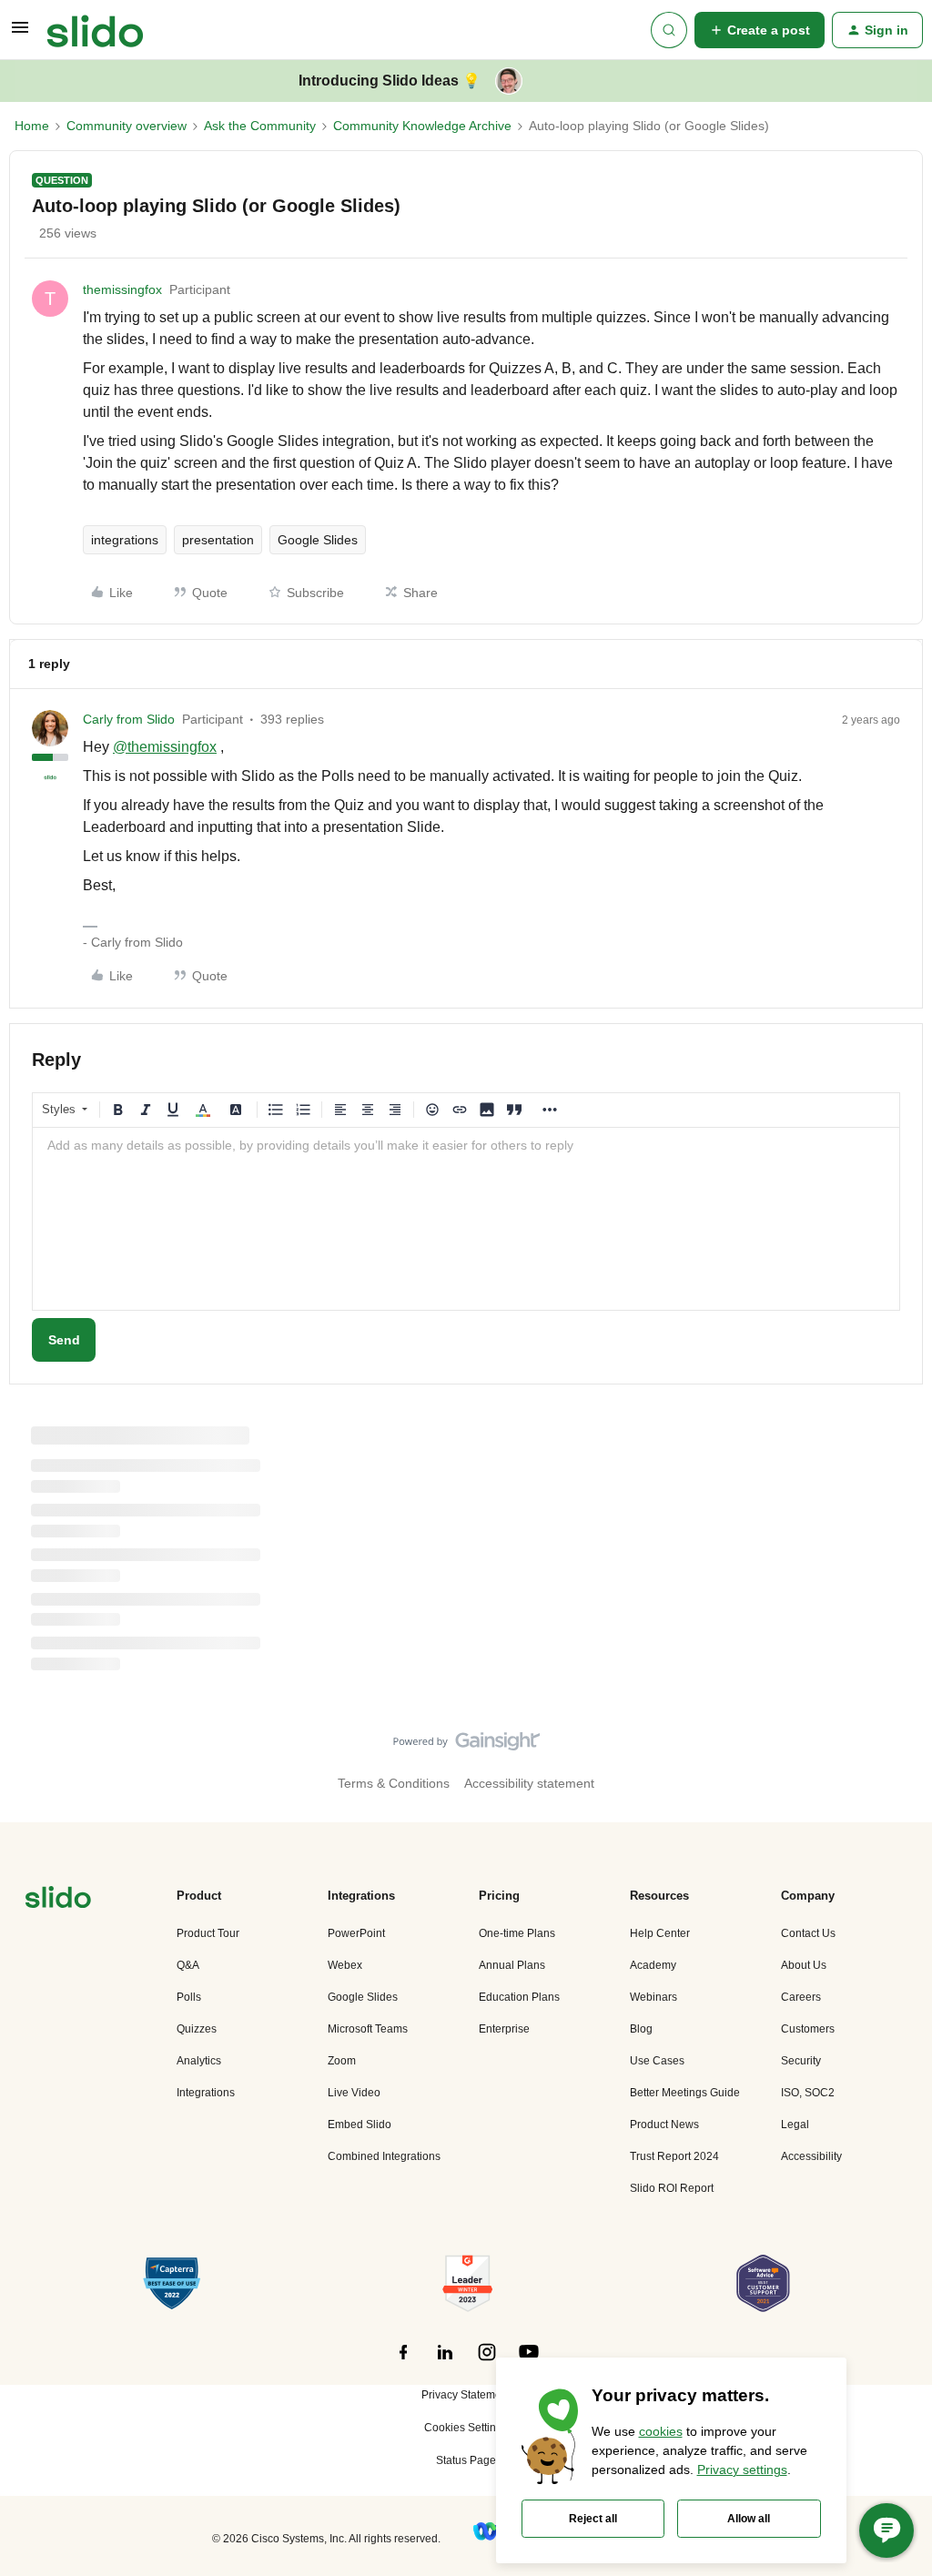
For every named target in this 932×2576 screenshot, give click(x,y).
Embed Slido (360, 2125)
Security (801, 2061)
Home (32, 126)
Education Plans (519, 1997)
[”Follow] (403, 2362)
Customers (808, 2029)
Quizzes (197, 2029)
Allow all (749, 2519)
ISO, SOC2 (808, 2093)
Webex (345, 1965)
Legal (795, 2125)
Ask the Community (260, 126)
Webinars (653, 1997)
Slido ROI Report (672, 2188)
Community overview (127, 126)
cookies (661, 2431)
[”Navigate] (58, 1900)
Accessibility (811, 2156)
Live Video (354, 2093)
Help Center (660, 1933)
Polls (189, 1997)
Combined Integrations (384, 2156)
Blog (641, 2029)
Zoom (342, 2061)
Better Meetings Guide (685, 2093)
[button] (20, 34)
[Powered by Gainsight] (466, 1746)
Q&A (188, 1965)
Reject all (593, 2519)
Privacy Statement (466, 2395)
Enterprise (504, 2029)
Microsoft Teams (368, 2029)
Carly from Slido (129, 719)
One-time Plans (517, 1933)
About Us (804, 1965)
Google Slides (318, 540)
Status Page (466, 2460)
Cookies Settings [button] (466, 2428)
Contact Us (808, 1933)
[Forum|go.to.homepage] (95, 30)
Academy (653, 1965)
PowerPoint (356, 1933)
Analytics (199, 2061)
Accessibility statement (529, 1783)
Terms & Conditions (394, 1783)
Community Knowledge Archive (422, 126)
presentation (218, 540)
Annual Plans (512, 1965)
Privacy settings (742, 2470)
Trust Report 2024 (674, 2156)
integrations (125, 540)
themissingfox (122, 289)
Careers (801, 1997)
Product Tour (208, 1933)
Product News (664, 2125)
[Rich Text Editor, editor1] (466, 1219)
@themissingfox (165, 747)
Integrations (206, 2093)
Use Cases (657, 2061)
